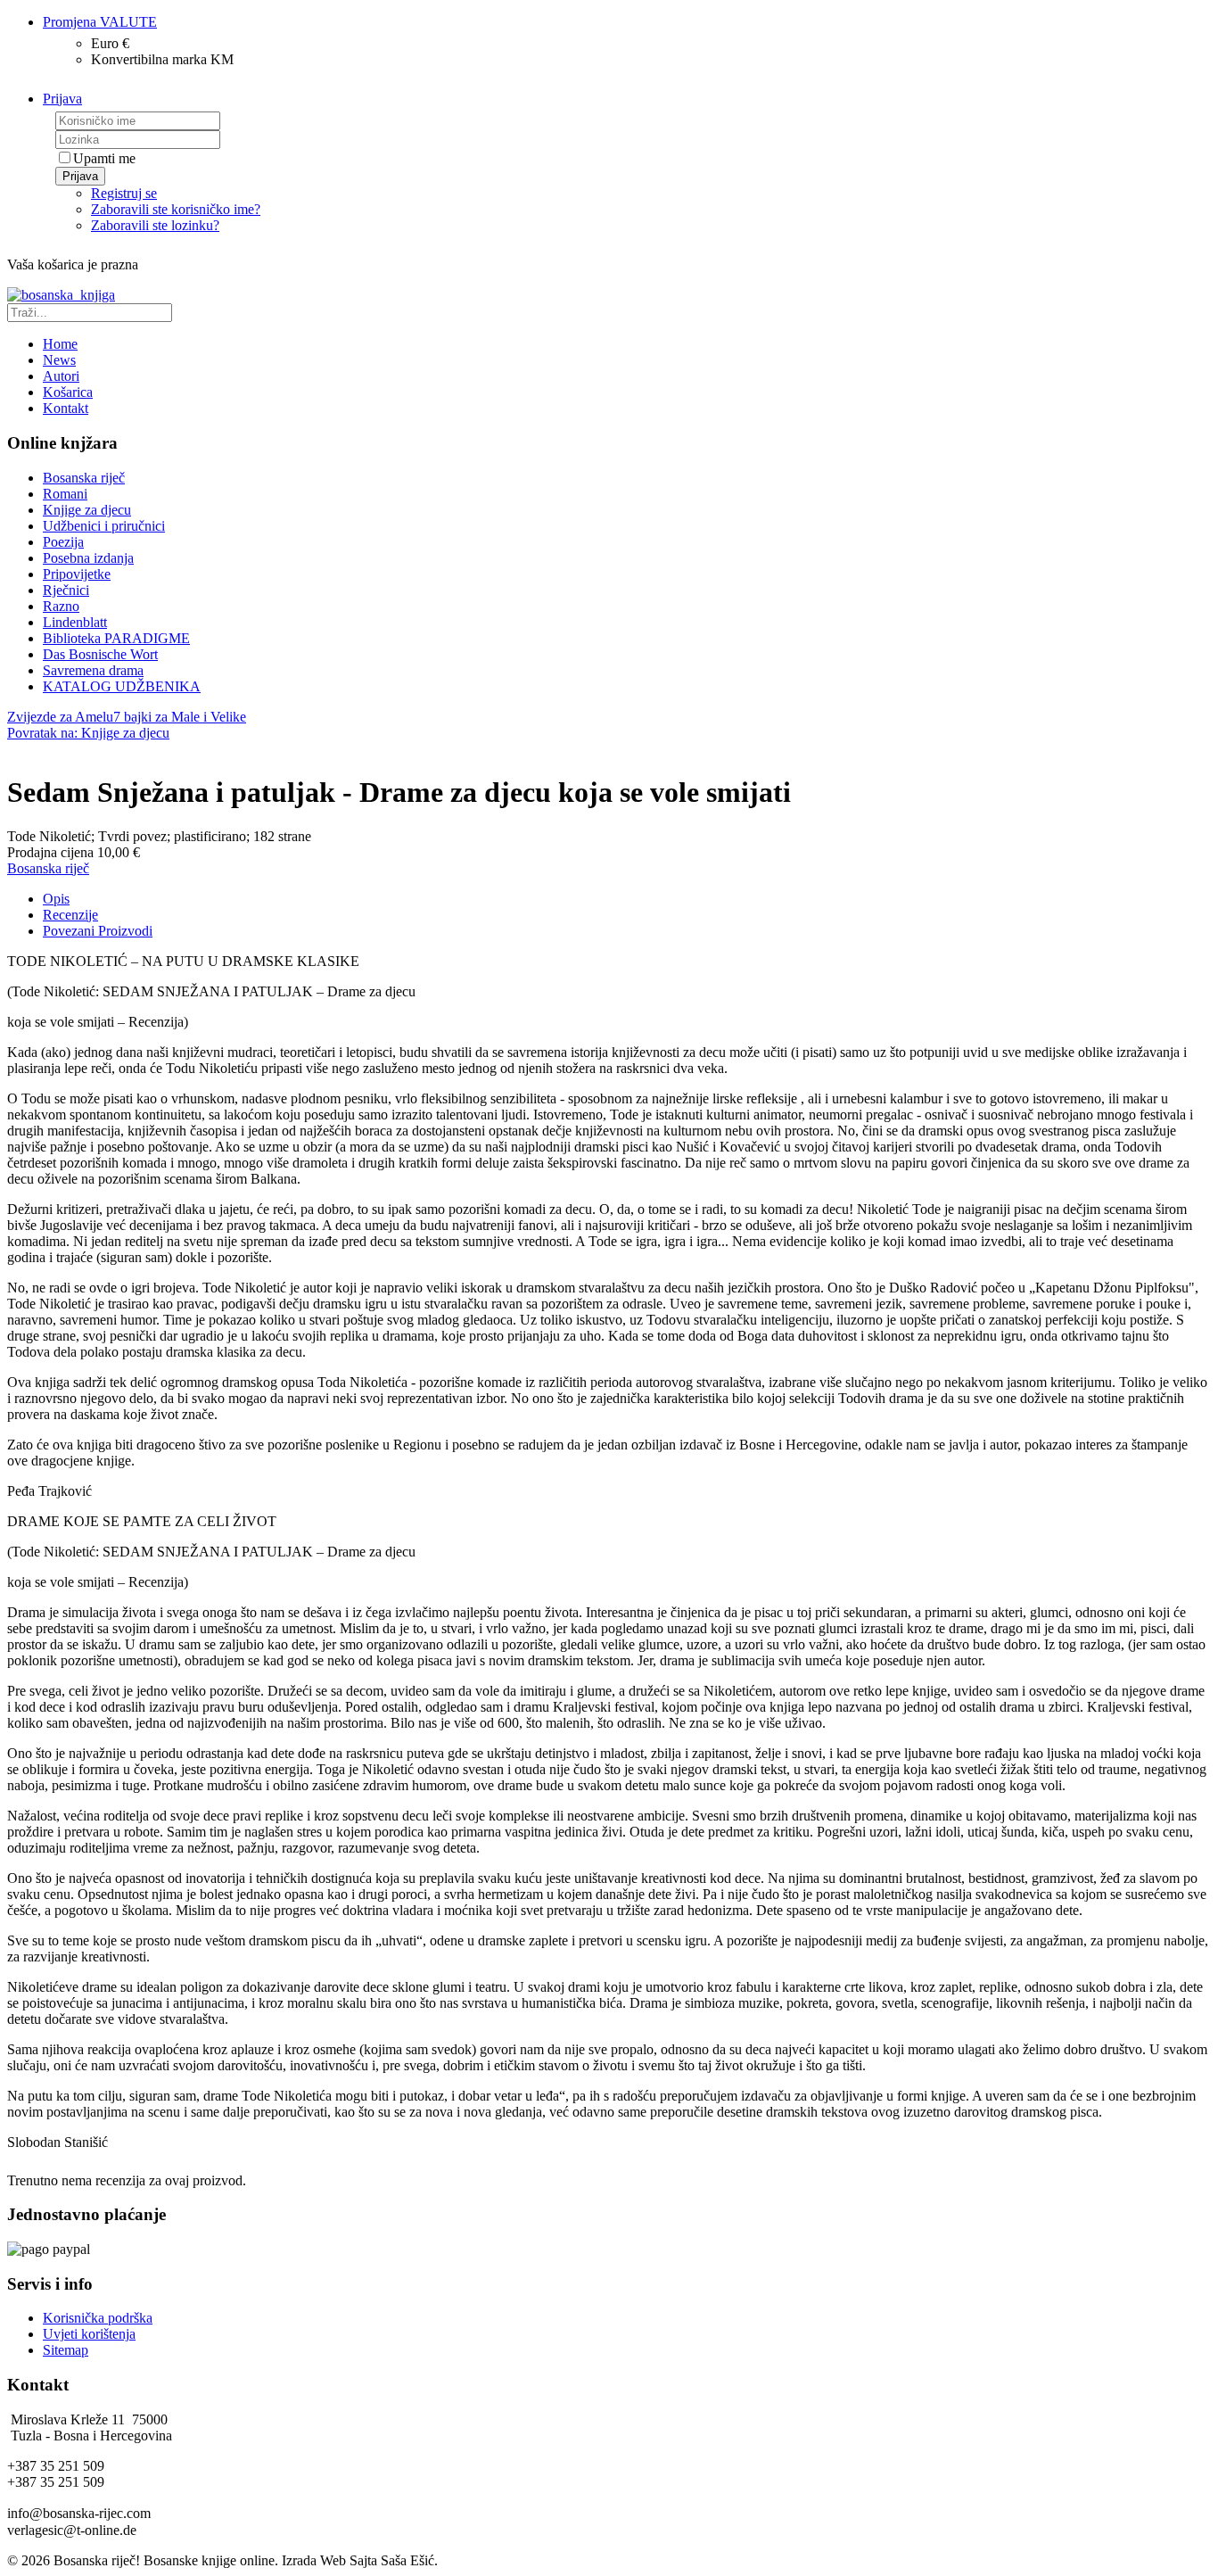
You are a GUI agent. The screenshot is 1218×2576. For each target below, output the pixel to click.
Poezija (63, 542)
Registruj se (124, 193)
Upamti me (104, 158)
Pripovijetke (77, 574)
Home (60, 344)
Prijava (80, 176)
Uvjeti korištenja (89, 2334)
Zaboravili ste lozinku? (155, 225)
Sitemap (66, 2350)
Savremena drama (93, 670)
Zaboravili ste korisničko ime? (176, 209)
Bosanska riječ (84, 478)
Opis (56, 899)
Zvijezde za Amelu (60, 717)
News (59, 360)
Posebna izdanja (88, 558)
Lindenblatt (75, 622)
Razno (61, 606)
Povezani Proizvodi (98, 931)
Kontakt (66, 408)
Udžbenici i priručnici (104, 526)
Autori (61, 376)
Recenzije (70, 915)
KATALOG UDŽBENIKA (122, 686)
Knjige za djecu (87, 510)
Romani (65, 494)
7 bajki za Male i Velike (180, 717)
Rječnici (66, 590)
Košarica (68, 392)
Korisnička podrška (98, 2318)
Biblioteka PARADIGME (116, 638)
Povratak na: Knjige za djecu (88, 733)
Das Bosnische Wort (100, 654)
